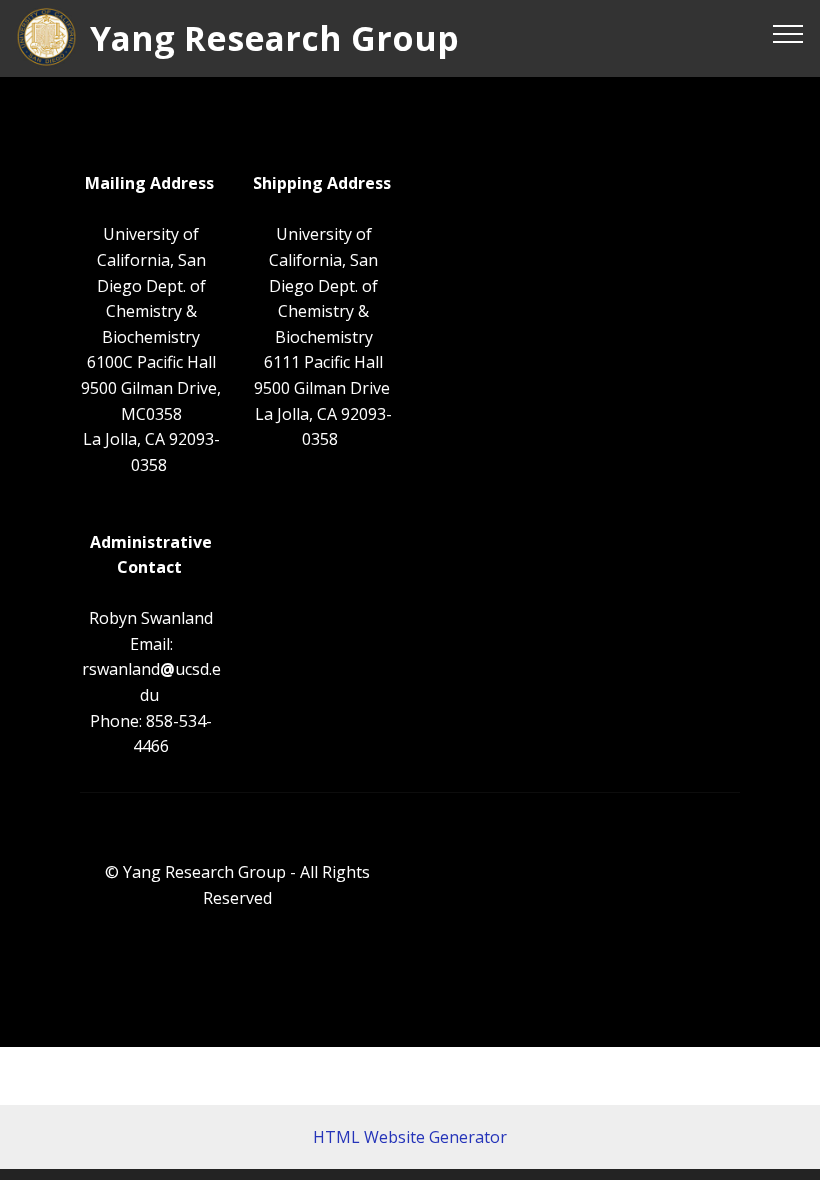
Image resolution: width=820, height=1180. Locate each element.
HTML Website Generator (410, 1137)
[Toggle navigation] (788, 33)
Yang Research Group (274, 38)
